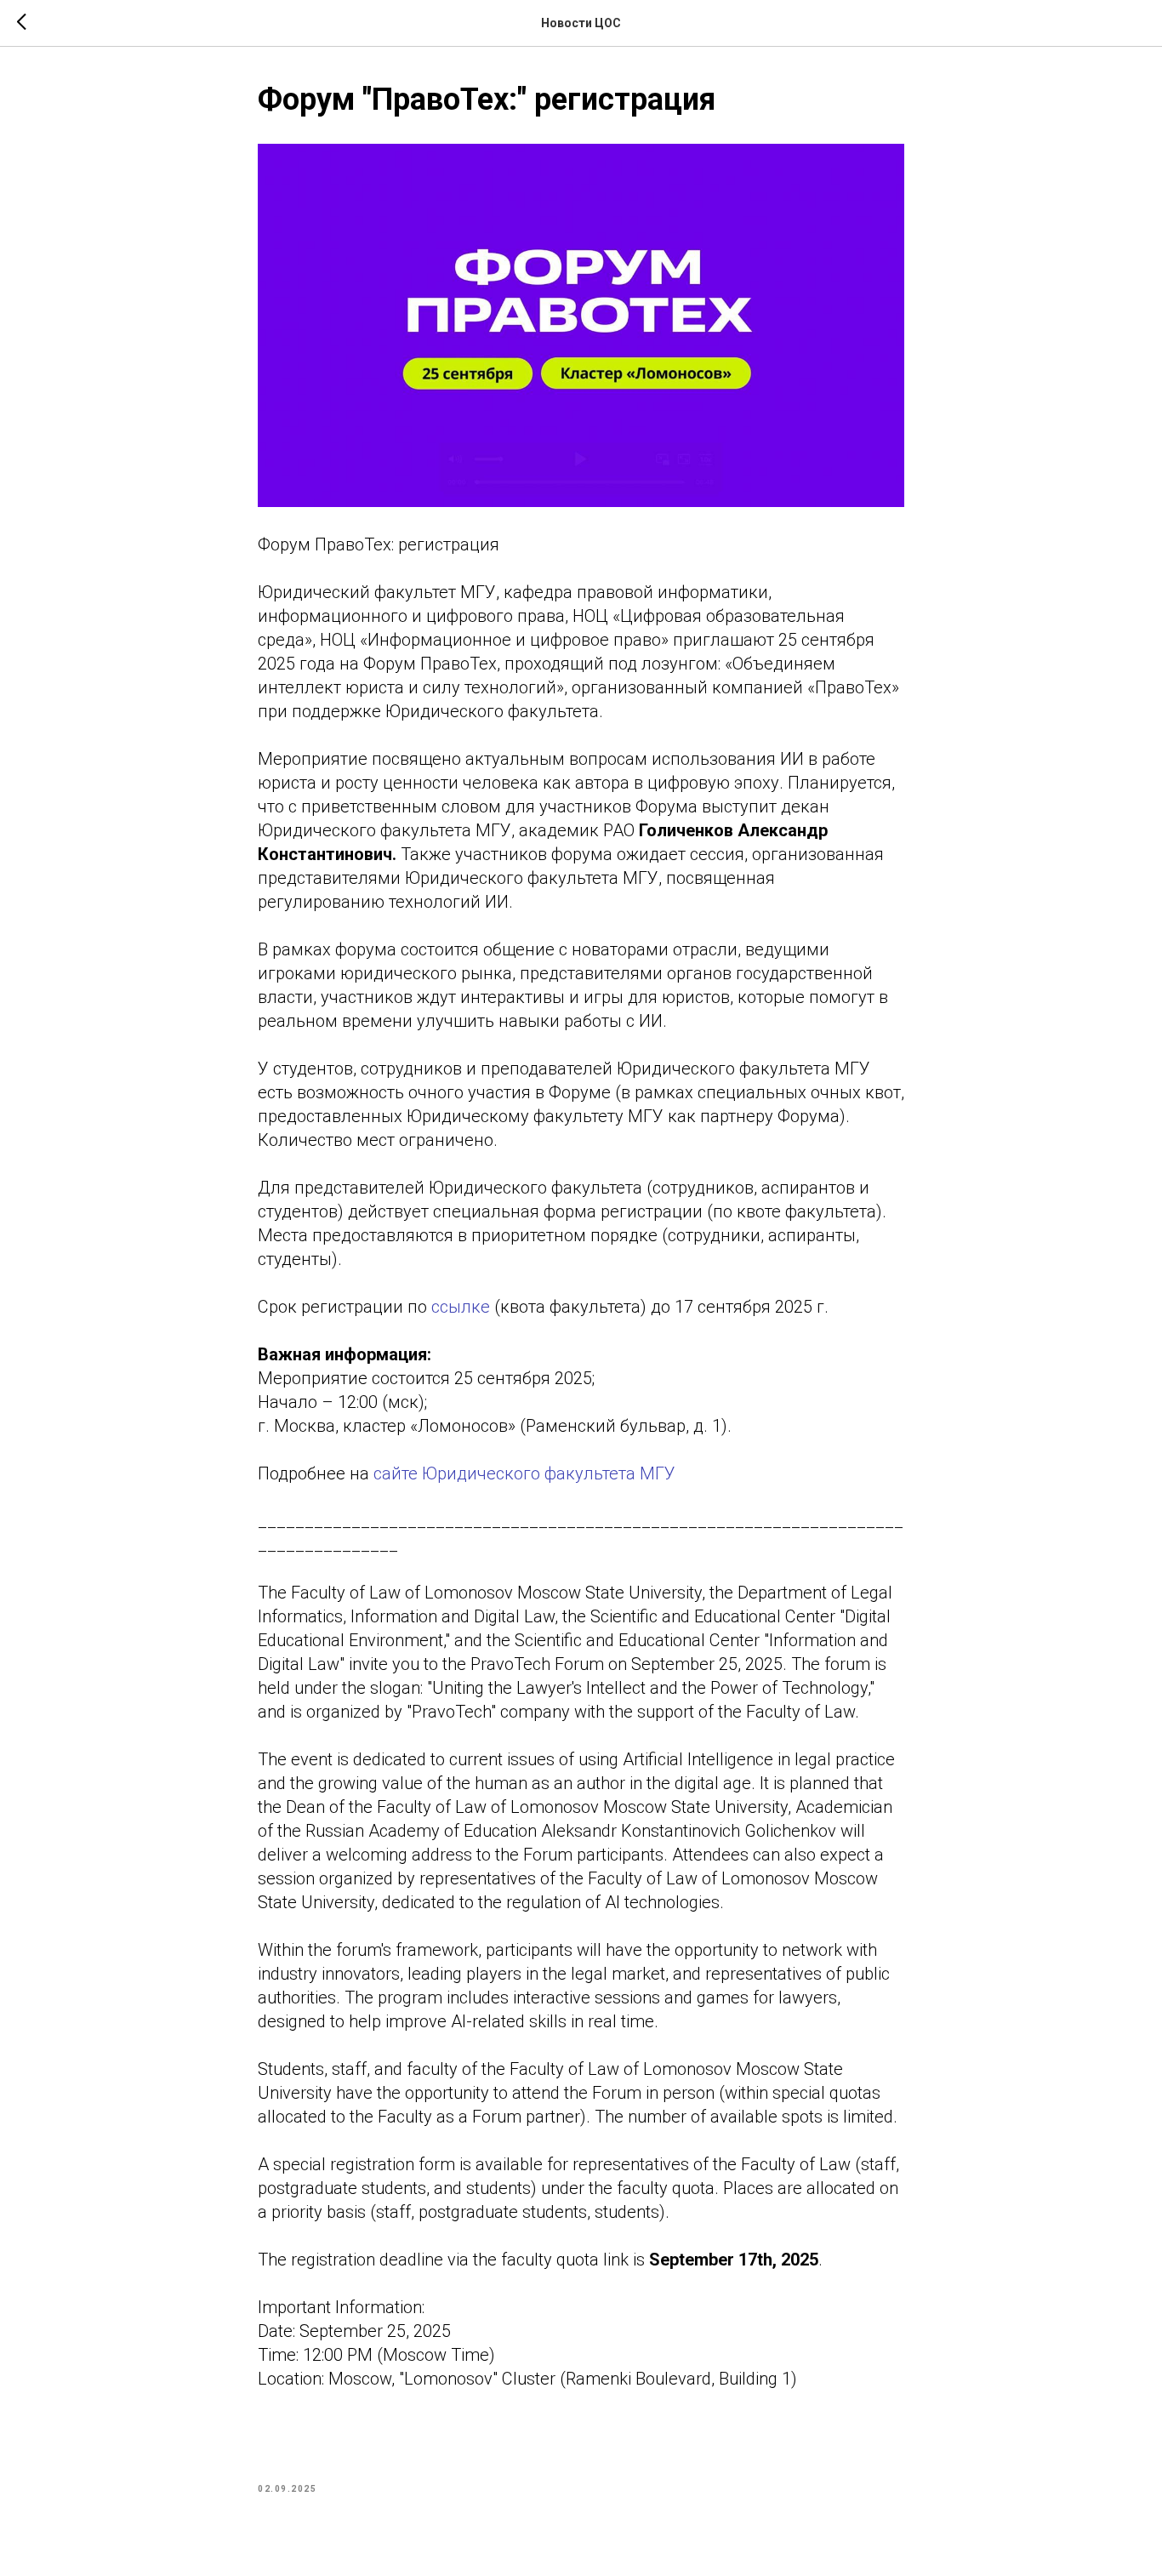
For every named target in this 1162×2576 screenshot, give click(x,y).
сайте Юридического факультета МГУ (524, 1473)
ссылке (463, 1307)
